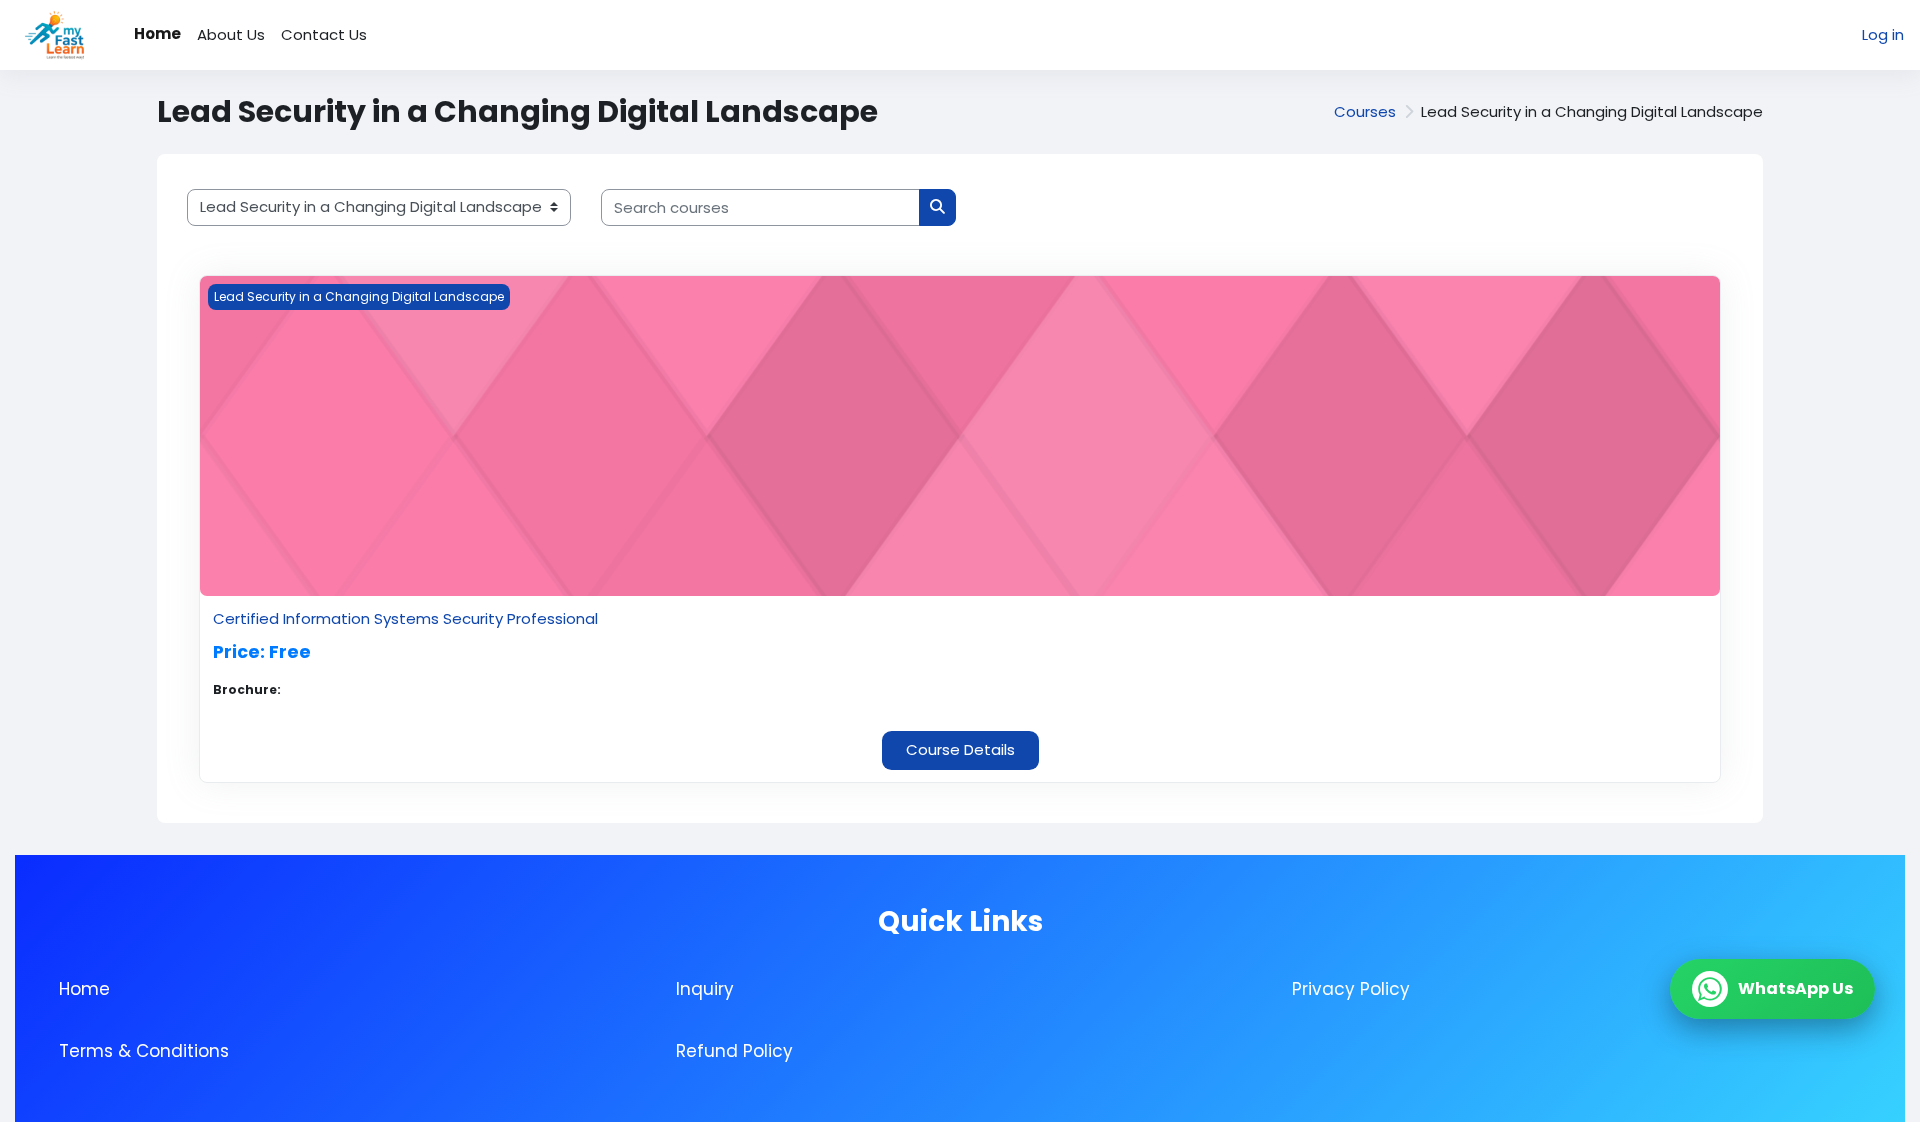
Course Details (960, 749)
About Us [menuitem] (231, 34)
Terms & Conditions (144, 1051)
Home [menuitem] (157, 33)
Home (84, 989)
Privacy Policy (1351, 989)
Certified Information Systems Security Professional (405, 618)
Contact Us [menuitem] (324, 34)
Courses (1365, 111)
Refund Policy (734, 1051)
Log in (1883, 34)
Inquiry (705, 989)
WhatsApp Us (1795, 988)
